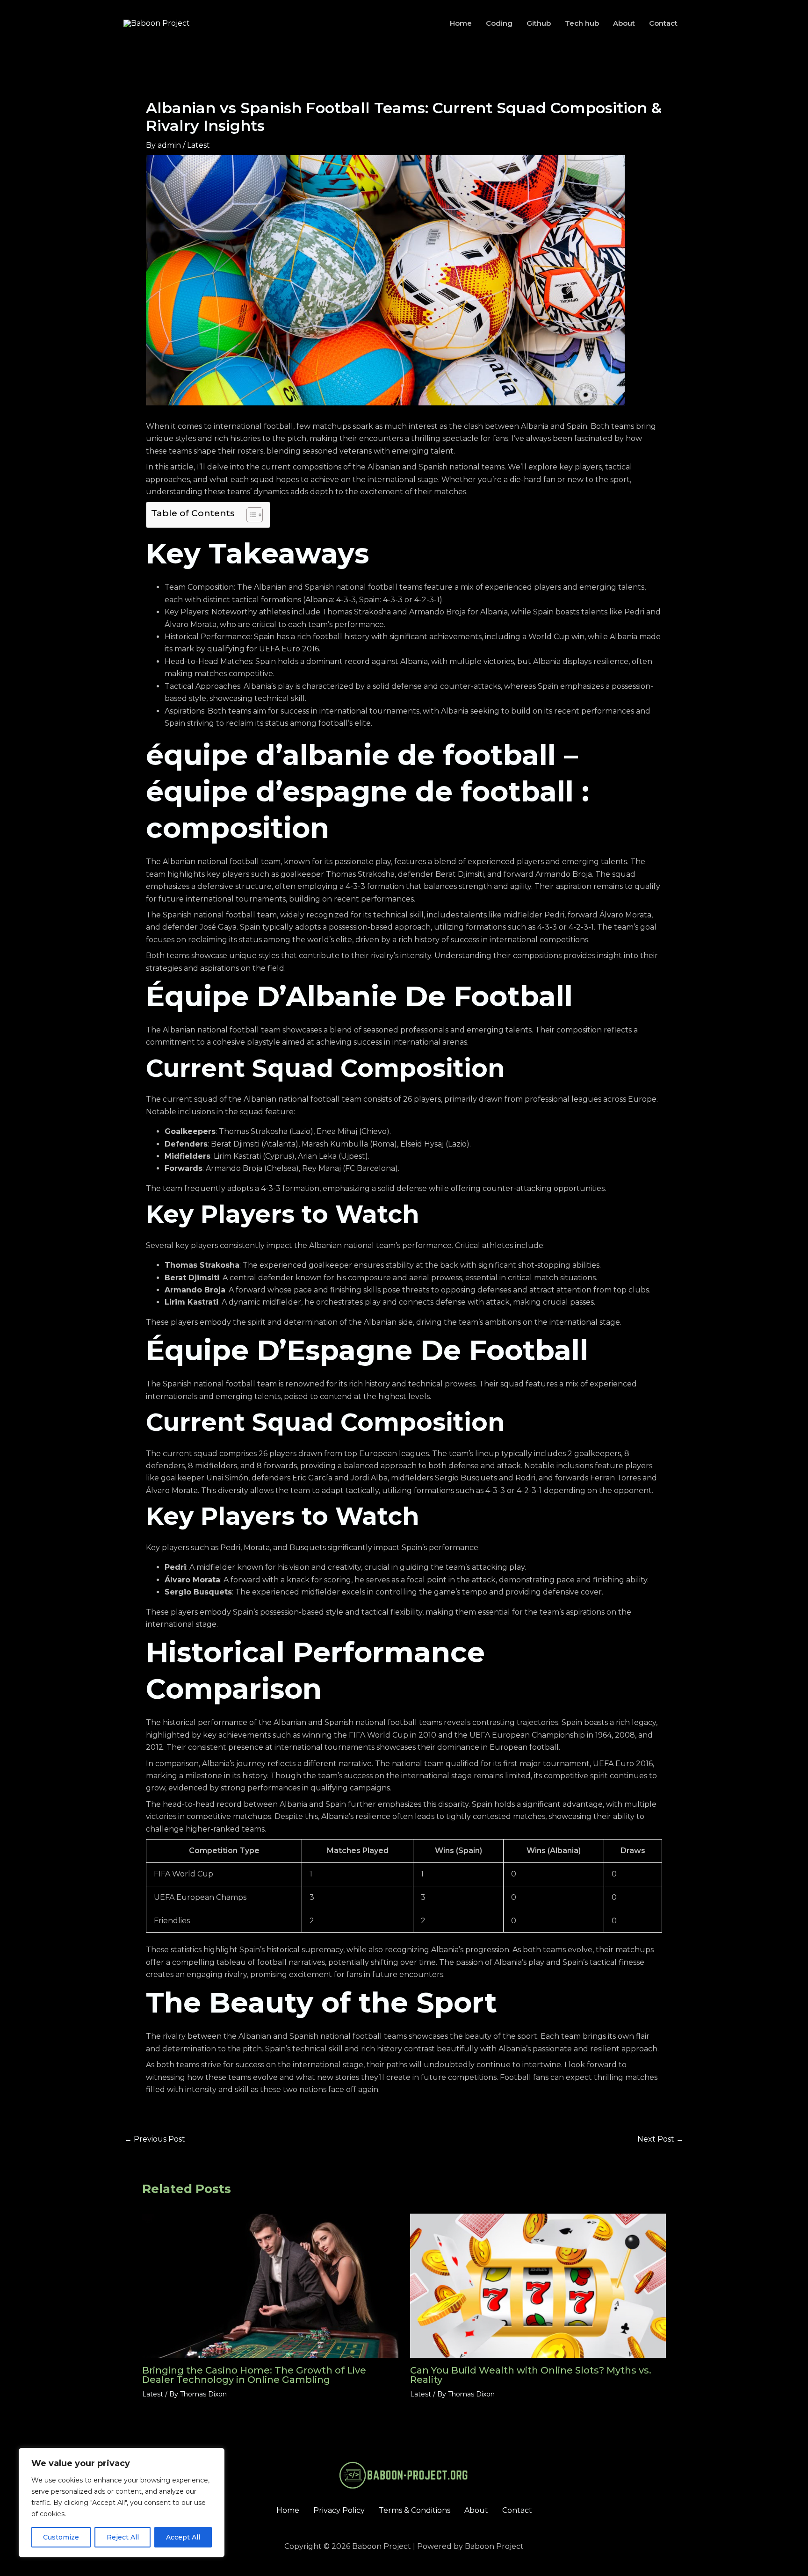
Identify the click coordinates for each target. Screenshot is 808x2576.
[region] (122, 2503)
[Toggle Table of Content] (250, 515)
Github (539, 23)
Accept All (183, 2537)
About (624, 23)
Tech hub (582, 23)
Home (461, 23)
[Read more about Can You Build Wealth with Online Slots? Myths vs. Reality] (538, 2285)
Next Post (660, 2139)
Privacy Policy (339, 2510)
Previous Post (155, 2139)
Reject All (123, 2537)
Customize (61, 2537)
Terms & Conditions (415, 2510)
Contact (663, 23)
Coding (499, 23)
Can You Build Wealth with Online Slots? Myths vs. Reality (531, 2375)
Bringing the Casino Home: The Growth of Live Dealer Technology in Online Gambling (254, 2375)
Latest (198, 145)
